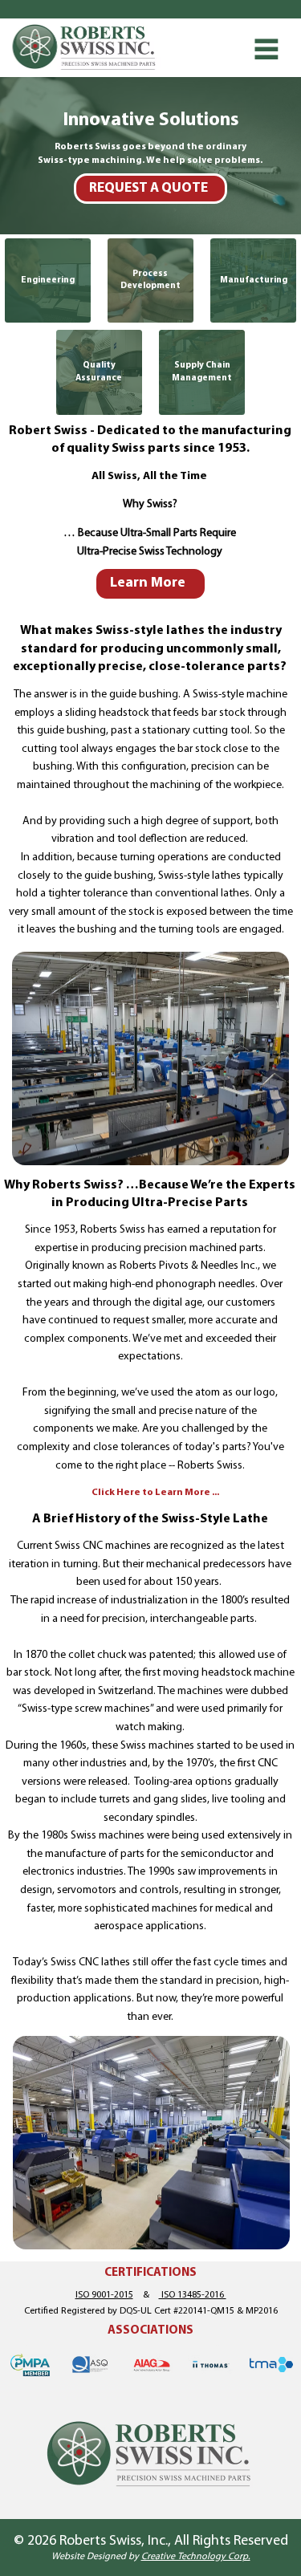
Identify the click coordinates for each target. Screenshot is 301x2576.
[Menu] (267, 49)
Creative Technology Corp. (196, 2557)
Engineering (48, 280)
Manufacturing (254, 280)
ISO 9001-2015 (104, 2295)
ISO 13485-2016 (193, 2295)
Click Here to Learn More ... (155, 1493)
